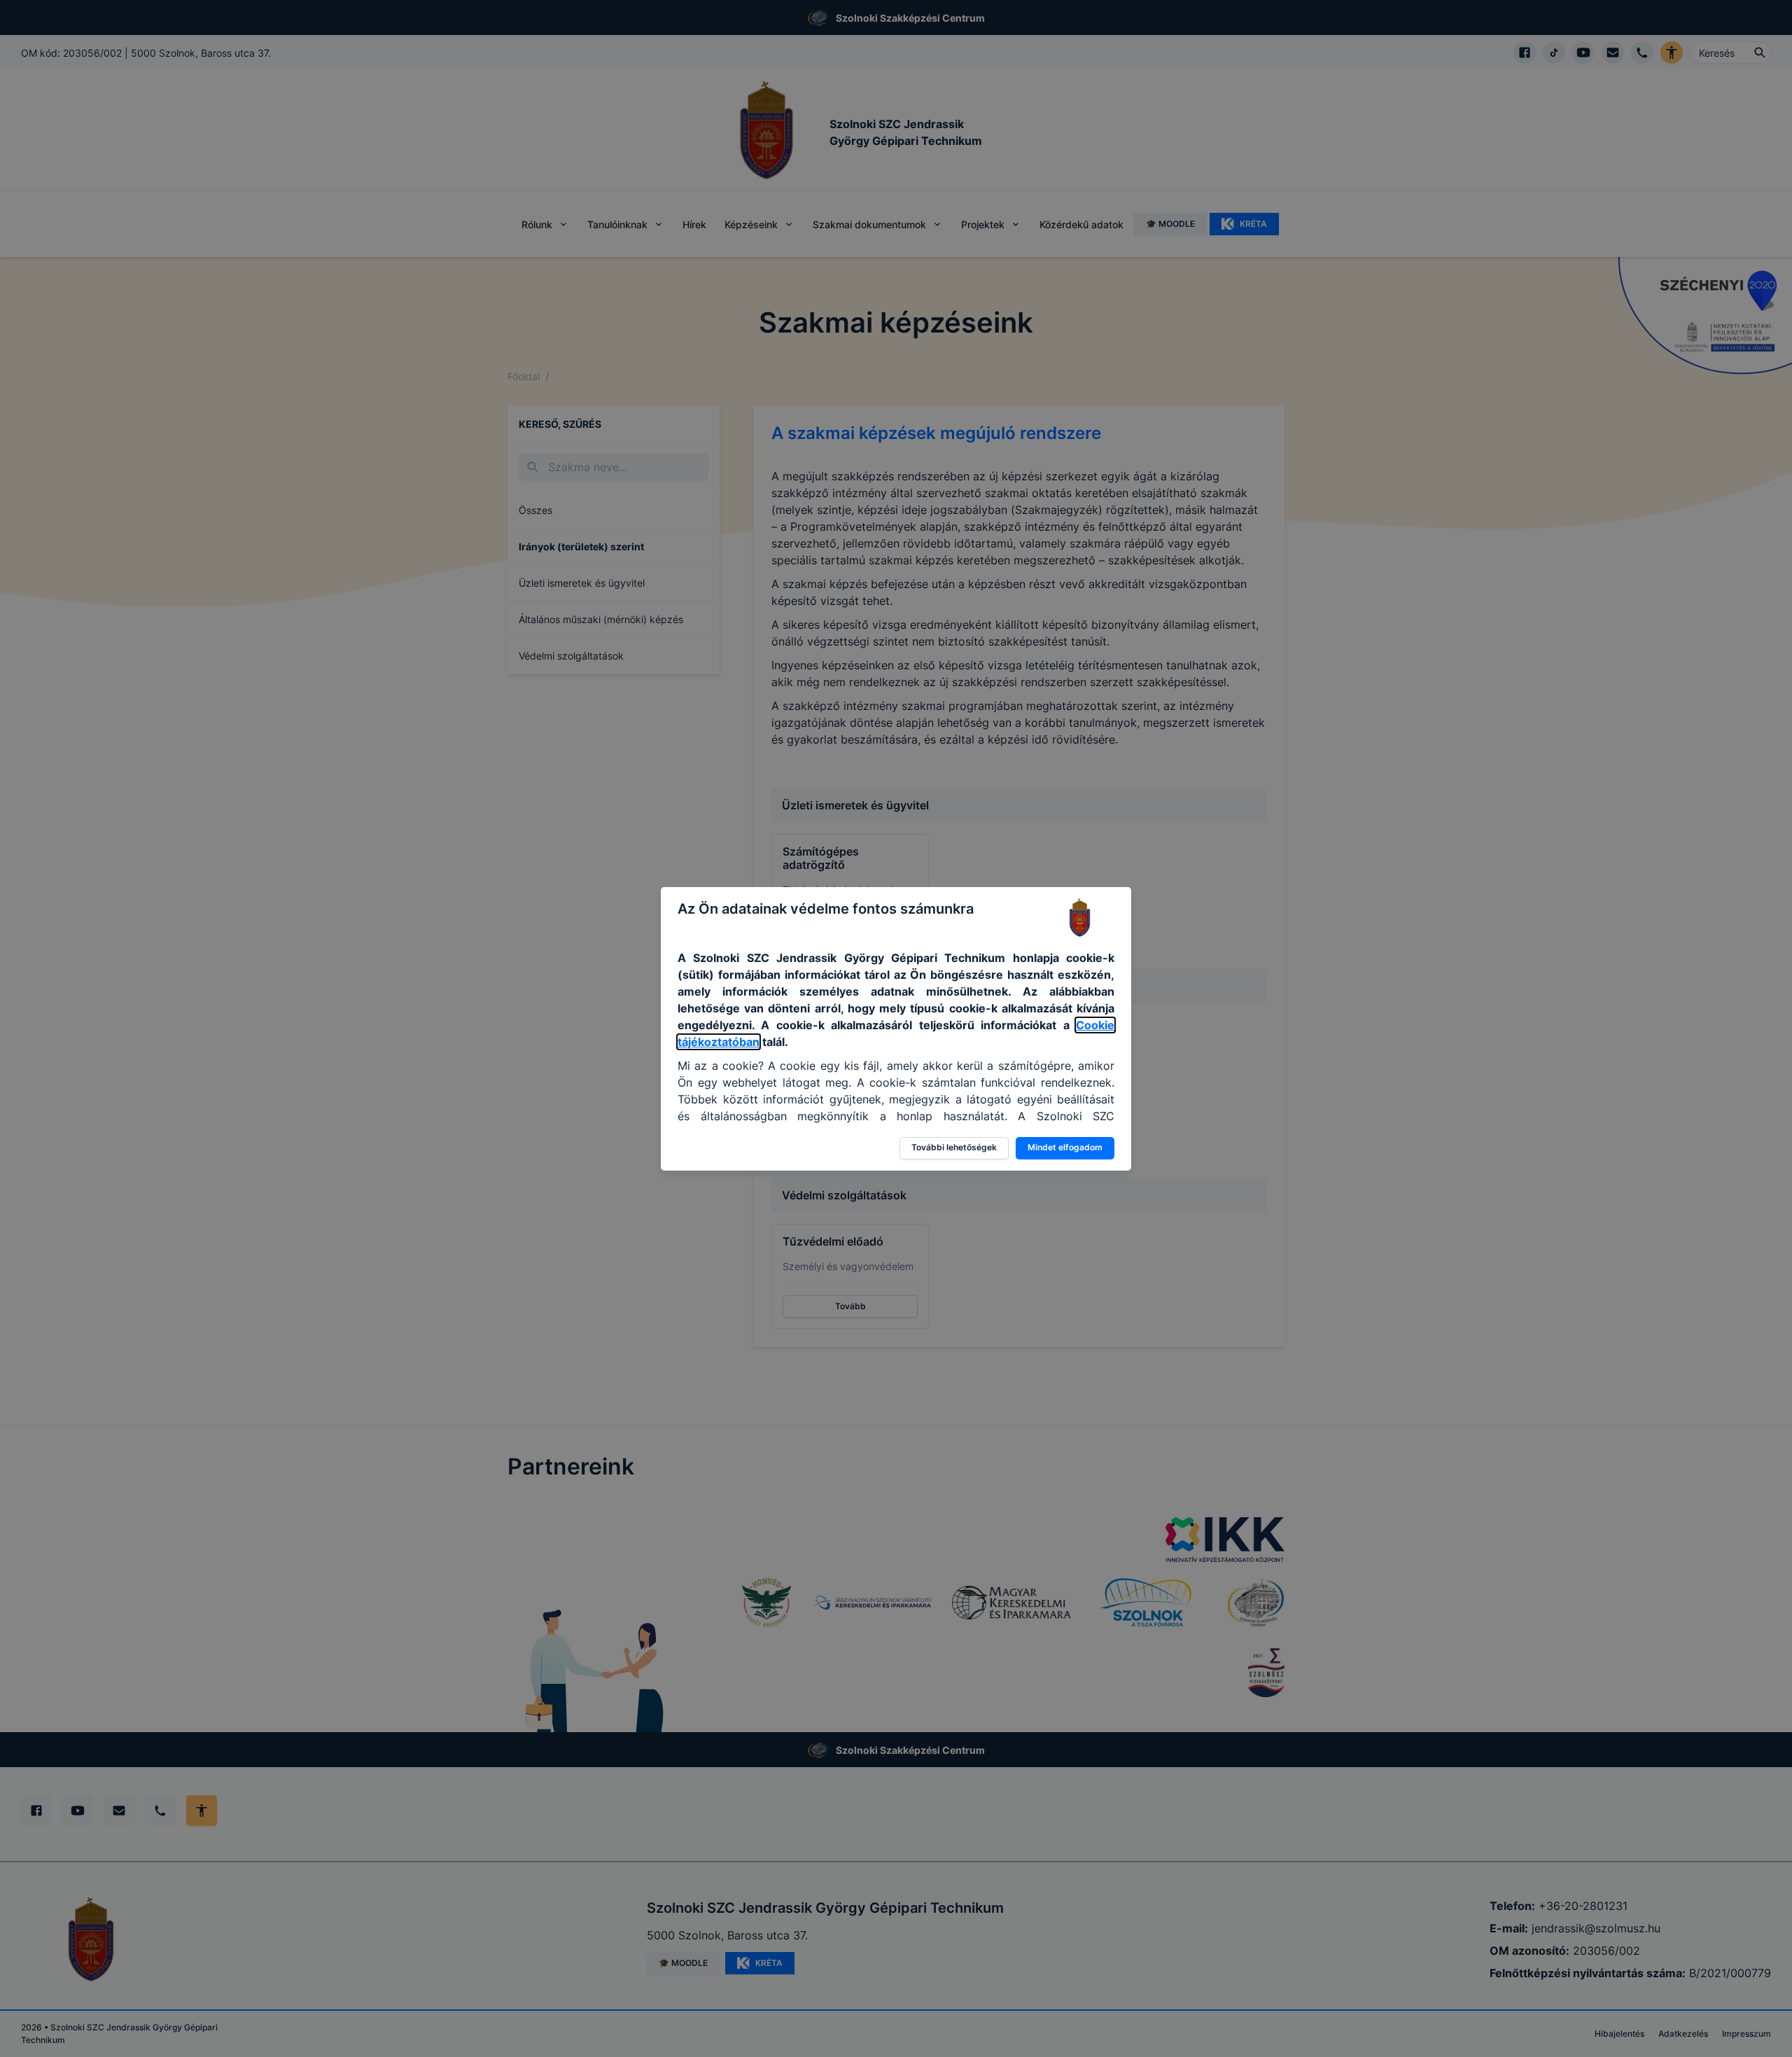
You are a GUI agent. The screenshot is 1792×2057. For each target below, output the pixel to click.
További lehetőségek (954, 1147)
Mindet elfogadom (1065, 1147)
